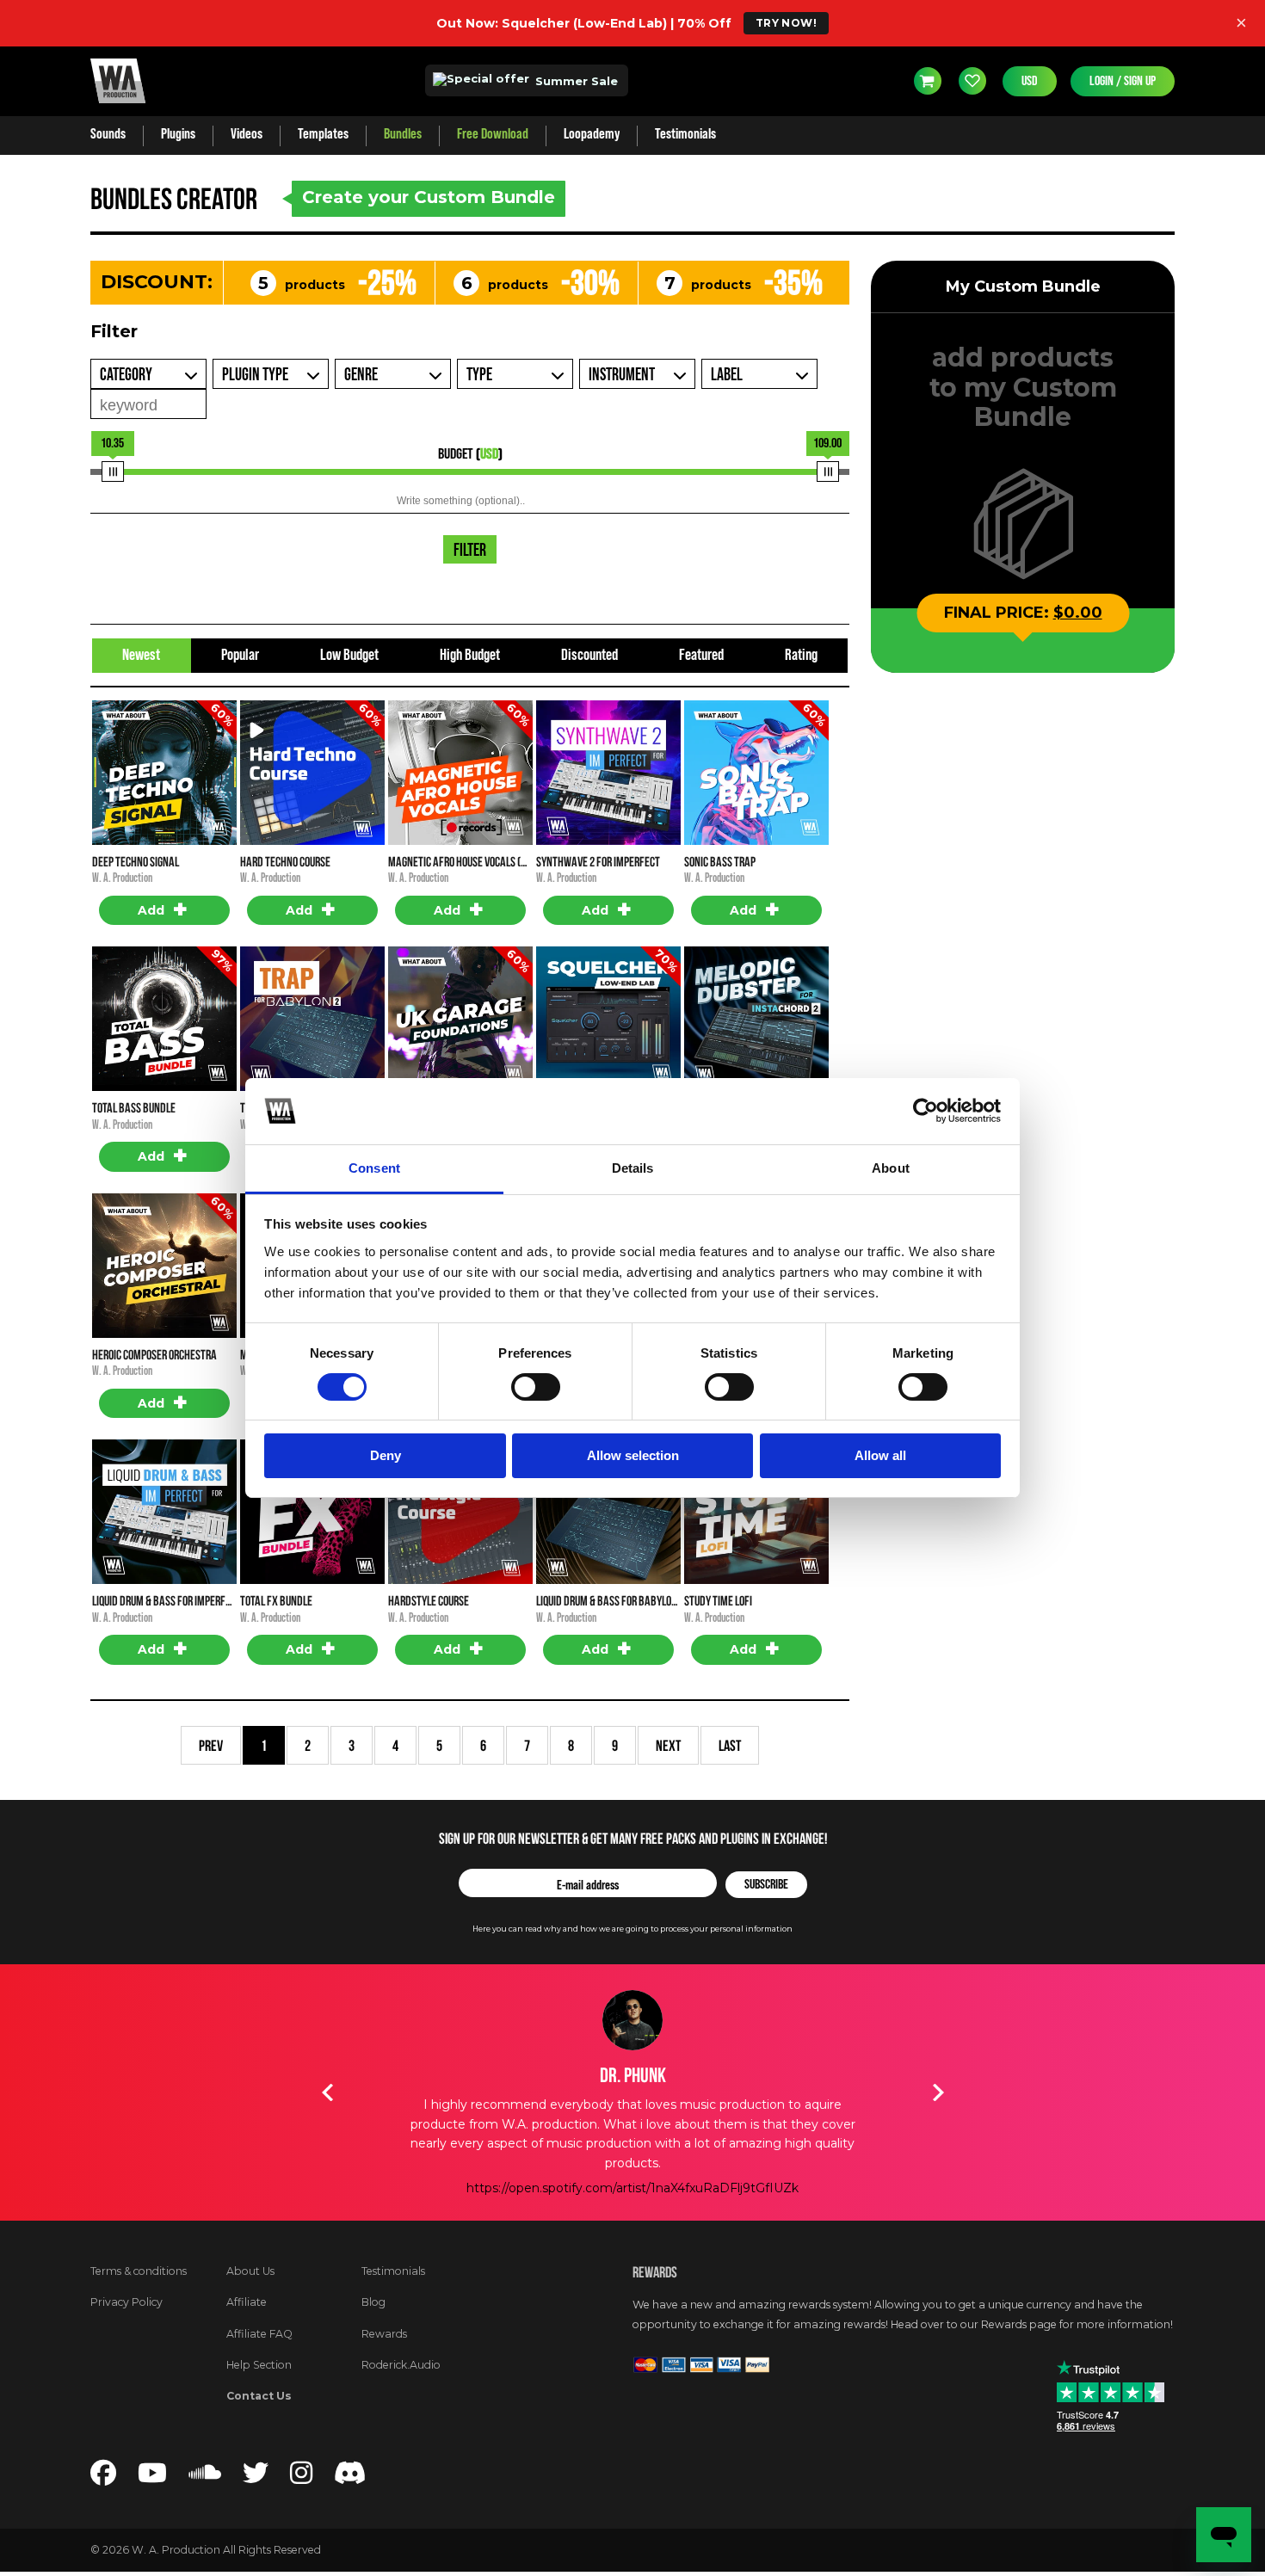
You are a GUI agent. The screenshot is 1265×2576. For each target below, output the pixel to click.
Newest (141, 655)
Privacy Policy (126, 2302)
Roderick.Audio (401, 2365)
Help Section (259, 2365)
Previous (327, 2092)
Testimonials (393, 2271)
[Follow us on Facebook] (103, 2478)
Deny (386, 1455)
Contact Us (259, 2396)
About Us (250, 2271)
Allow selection (633, 1455)
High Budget (470, 655)
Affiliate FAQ (259, 2334)
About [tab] (891, 1168)
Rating (801, 655)
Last (730, 1745)
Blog (373, 2302)
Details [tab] (633, 1168)
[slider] (113, 471)
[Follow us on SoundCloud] (205, 2478)
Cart (928, 81)
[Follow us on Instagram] (301, 2478)
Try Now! (786, 23)
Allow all (880, 1455)
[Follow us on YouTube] (152, 2478)
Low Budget (349, 655)
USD (1030, 81)
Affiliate (247, 2302)
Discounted (589, 655)
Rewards (384, 2334)
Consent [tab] (374, 1168)
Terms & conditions (139, 2271)
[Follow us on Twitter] (256, 2478)
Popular (240, 655)
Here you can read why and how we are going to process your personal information (632, 1929)
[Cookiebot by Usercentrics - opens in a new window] (926, 1111)
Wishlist (972, 81)
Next (668, 1745)
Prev (211, 1745)
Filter (470, 551)
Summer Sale (575, 81)
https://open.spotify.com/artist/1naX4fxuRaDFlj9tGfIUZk (632, 2188)
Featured (701, 655)
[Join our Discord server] (350, 2478)
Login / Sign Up (1123, 81)
